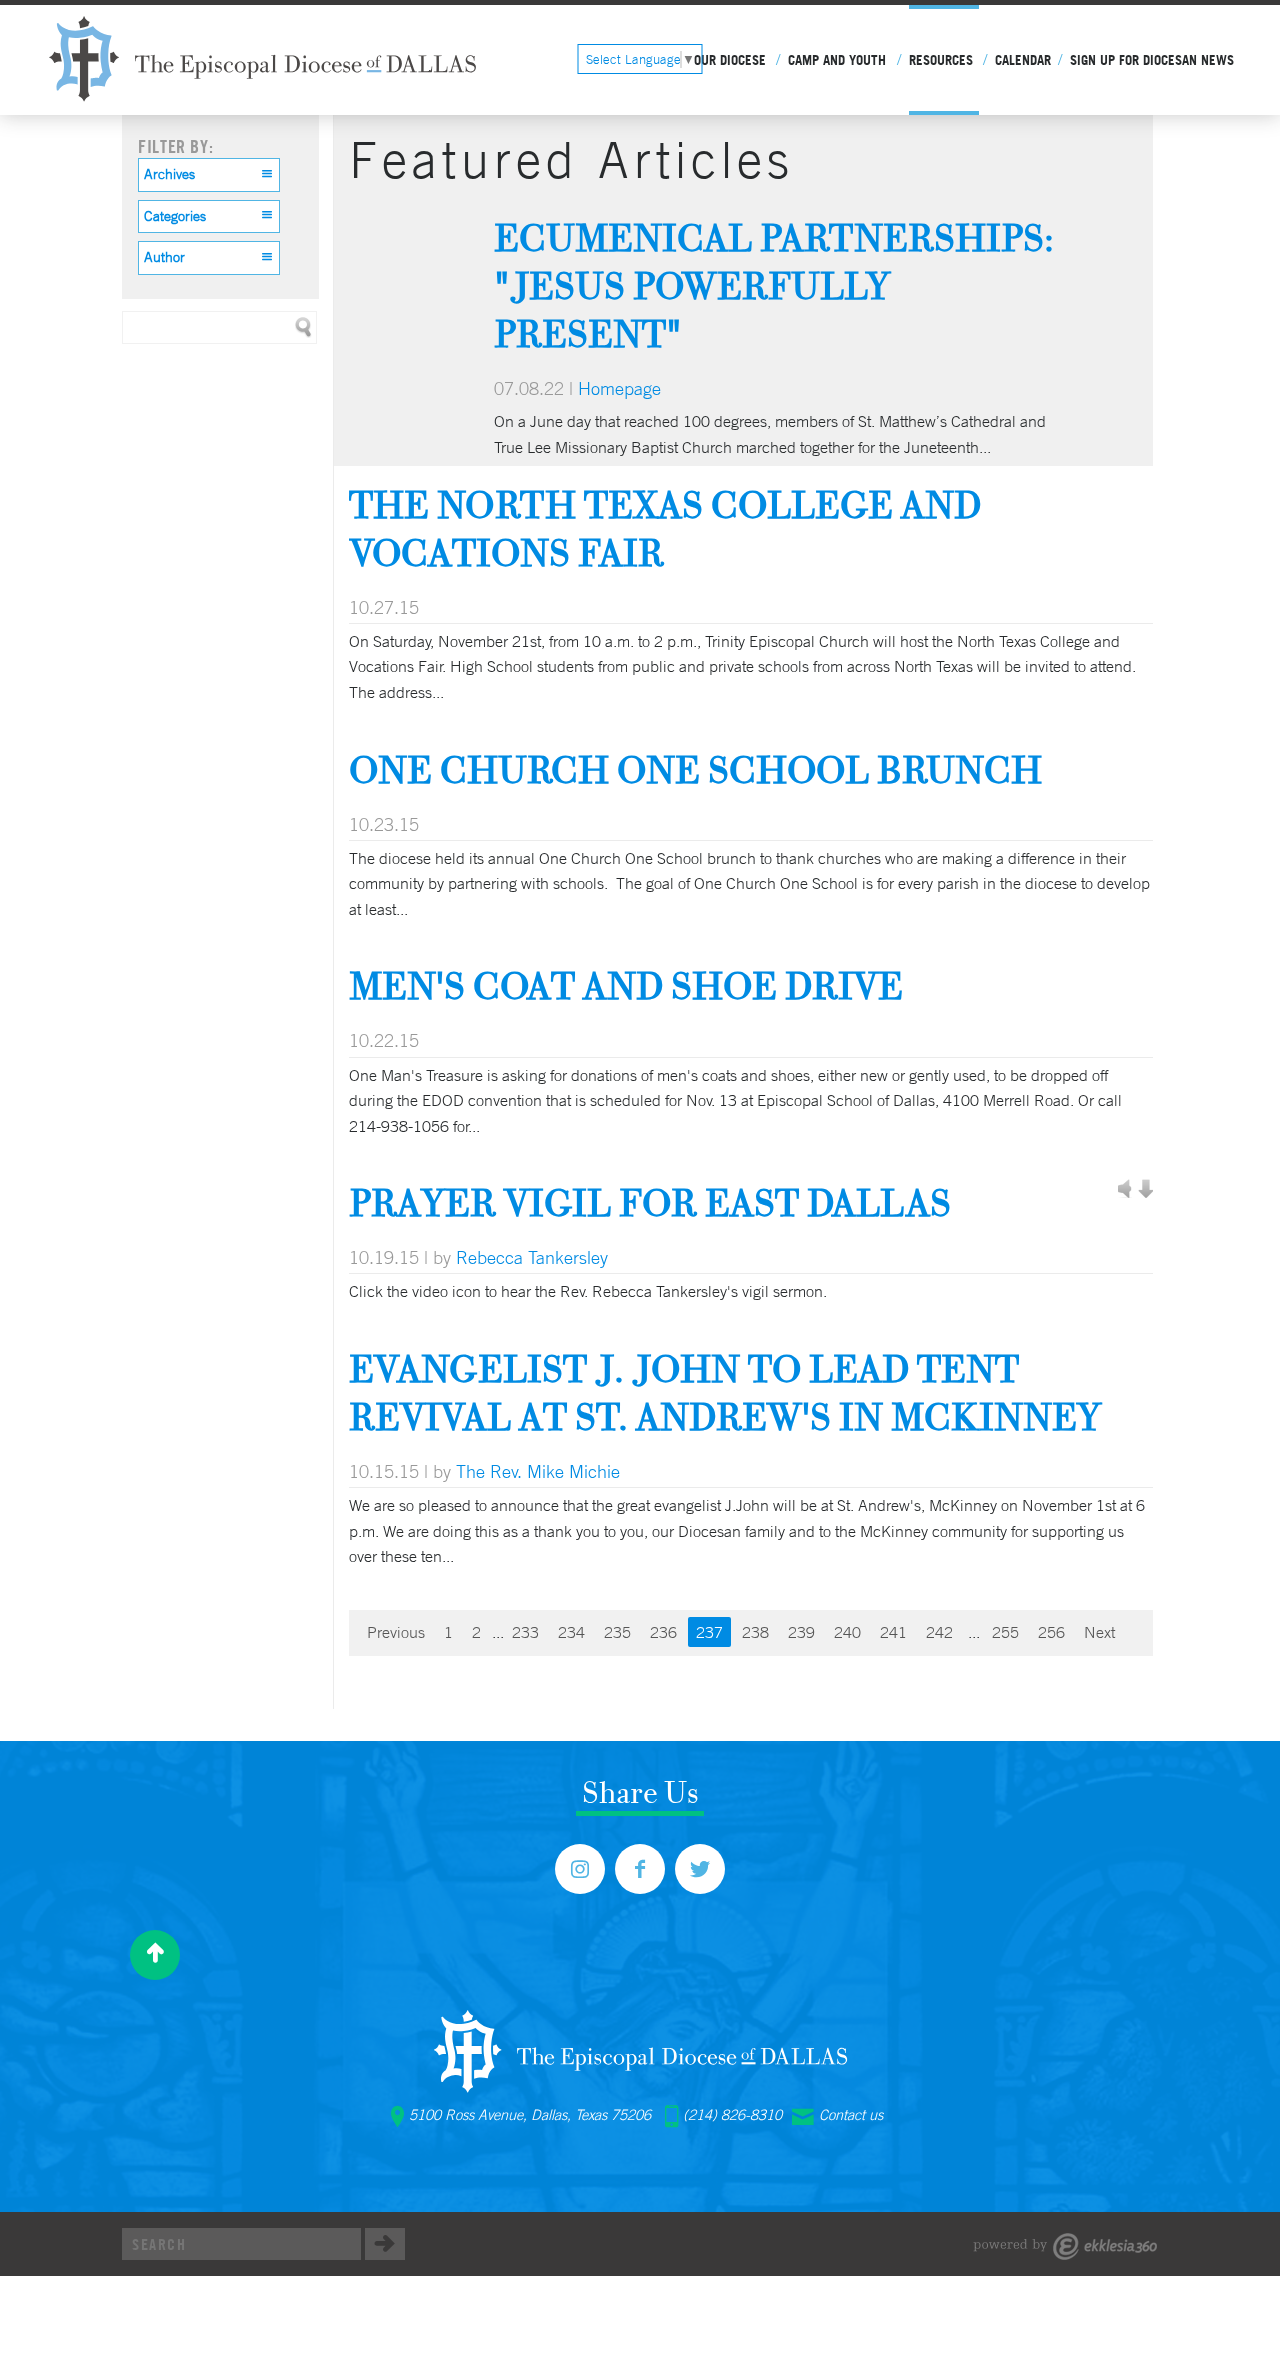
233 (525, 1632)
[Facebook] (640, 1869)
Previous (396, 1632)
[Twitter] (700, 1869)
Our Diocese (730, 60)
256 (1051, 1632)
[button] (209, 175)
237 (709, 1632)
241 (893, 1632)
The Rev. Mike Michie (538, 1471)
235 (617, 1632)
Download (1145, 1190)
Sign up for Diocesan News (1152, 60)
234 (571, 1632)
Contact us (851, 2115)
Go (385, 2244)
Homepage (619, 388)
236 (663, 1632)
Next (1099, 1632)
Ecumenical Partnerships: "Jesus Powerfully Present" (774, 285)
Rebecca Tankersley (532, 1257)
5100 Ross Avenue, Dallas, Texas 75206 (530, 2115)
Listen (1125, 1190)
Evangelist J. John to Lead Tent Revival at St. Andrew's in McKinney (725, 1392)
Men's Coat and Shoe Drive (626, 985)
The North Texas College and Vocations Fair (665, 528)
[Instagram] (580, 1869)
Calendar (1023, 60)
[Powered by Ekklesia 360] (1065, 2246)
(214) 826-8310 (732, 2115)
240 (847, 1632)
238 (755, 1632)
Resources (941, 60)
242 (939, 1632)
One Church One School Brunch (695, 769)
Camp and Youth (837, 60)
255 (1005, 1632)
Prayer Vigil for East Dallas (650, 1202)
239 (801, 1632)
